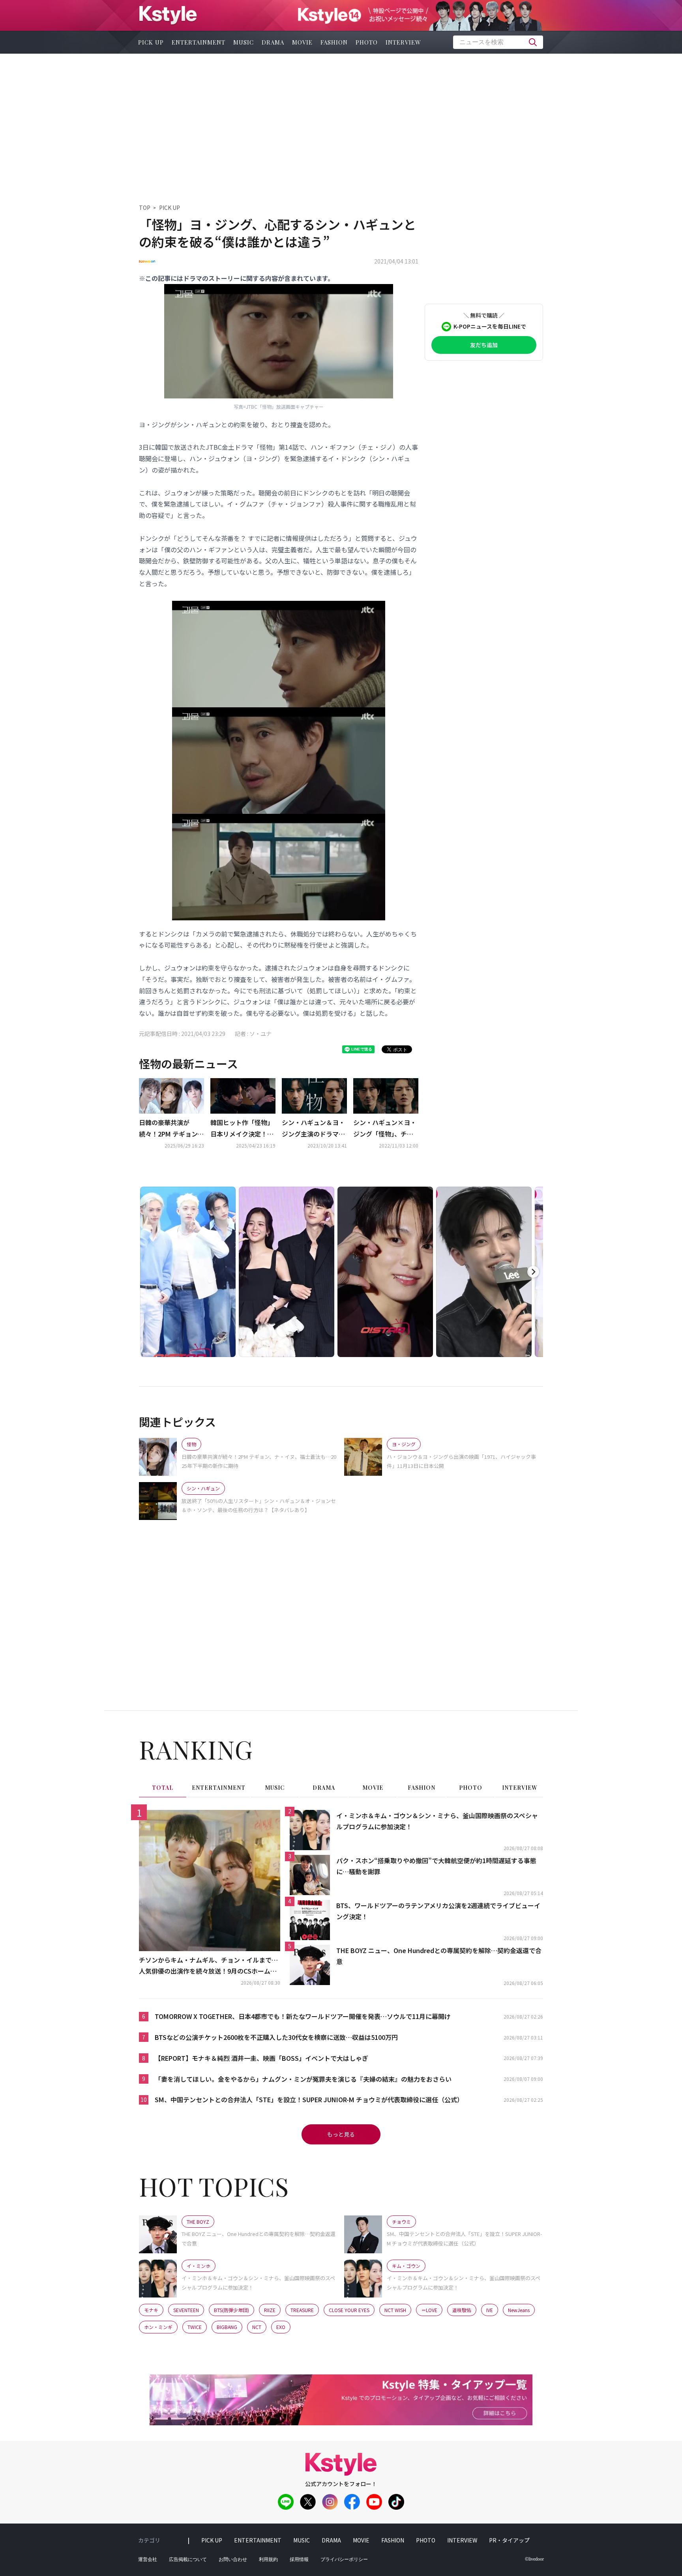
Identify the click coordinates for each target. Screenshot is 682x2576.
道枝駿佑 (462, 2310)
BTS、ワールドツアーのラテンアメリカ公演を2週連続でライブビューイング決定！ (438, 1911)
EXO (281, 2327)
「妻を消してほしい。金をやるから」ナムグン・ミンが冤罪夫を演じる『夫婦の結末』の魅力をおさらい (303, 2079)
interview (403, 42)
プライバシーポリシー (344, 2559)
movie (302, 42)
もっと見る (341, 2134)
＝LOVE (429, 2310)
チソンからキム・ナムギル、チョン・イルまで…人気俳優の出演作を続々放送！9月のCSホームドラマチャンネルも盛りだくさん (208, 1966)
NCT (257, 2327)
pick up (151, 42)
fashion (334, 42)
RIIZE (270, 2310)
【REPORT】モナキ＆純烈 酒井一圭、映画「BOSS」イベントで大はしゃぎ (261, 2058)
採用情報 (299, 2559)
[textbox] (498, 42)
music (244, 42)
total (163, 1788)
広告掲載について (188, 2559)
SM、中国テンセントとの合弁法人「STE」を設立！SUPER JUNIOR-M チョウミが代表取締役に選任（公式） (309, 2099)
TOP (145, 208)
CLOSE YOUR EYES (349, 2310)
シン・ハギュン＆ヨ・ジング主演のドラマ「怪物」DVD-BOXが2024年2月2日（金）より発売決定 (313, 1129)
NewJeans (519, 2310)
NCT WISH (395, 2310)
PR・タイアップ (509, 2540)
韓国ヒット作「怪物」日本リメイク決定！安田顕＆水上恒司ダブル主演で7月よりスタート (242, 1129)
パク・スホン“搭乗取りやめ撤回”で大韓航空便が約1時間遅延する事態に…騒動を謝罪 (436, 1866)
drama (273, 42)
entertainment (199, 42)
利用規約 (268, 2559)
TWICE (195, 2327)
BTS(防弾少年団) (231, 2310)
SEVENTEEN (186, 2310)
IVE (490, 2310)
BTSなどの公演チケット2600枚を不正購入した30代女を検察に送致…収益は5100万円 (276, 2037)
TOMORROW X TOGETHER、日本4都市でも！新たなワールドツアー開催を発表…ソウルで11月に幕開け (303, 2016)
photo (367, 42)
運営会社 (148, 2559)
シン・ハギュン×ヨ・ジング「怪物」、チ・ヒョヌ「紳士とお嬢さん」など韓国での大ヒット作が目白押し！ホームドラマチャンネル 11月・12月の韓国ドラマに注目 (386, 1129)
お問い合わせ (233, 2559)
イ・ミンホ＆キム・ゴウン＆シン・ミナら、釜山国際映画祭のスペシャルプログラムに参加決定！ (437, 1821)
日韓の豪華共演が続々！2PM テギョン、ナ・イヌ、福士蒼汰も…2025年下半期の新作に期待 (171, 1129)
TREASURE (302, 2310)
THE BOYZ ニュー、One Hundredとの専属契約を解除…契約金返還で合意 (439, 1956)
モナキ (151, 2310)
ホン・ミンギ (158, 2327)
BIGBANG (227, 2327)
